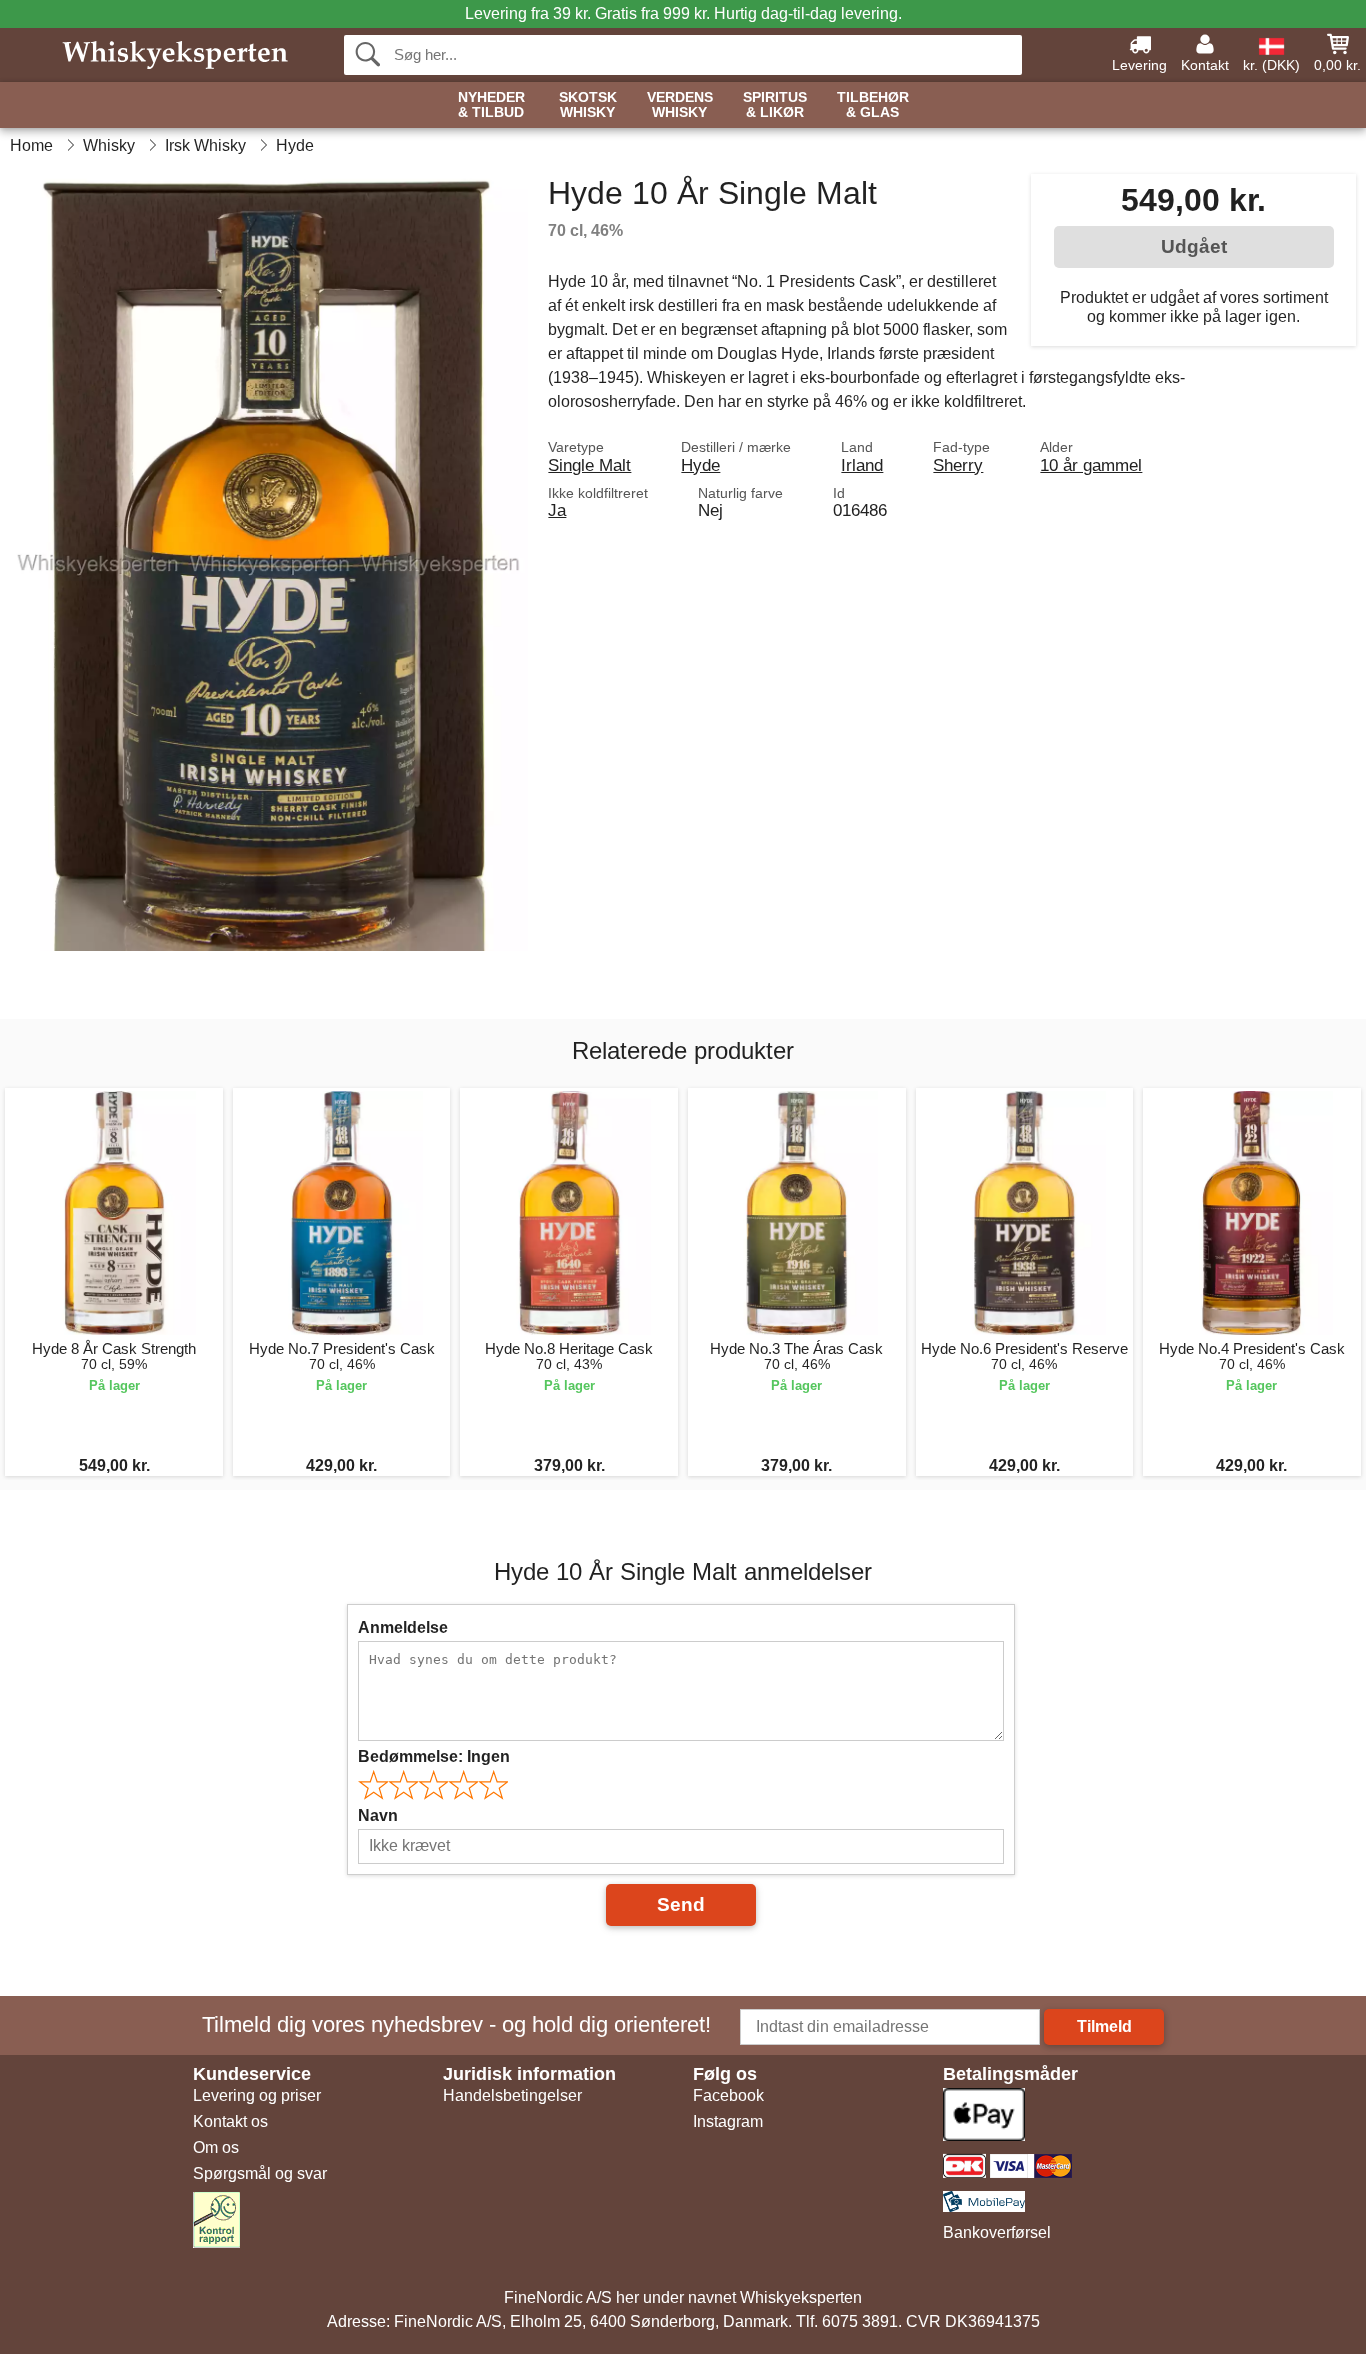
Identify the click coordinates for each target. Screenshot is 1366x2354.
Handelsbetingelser (512, 2095)
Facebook (728, 2095)
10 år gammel (1091, 465)
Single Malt (589, 465)
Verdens (680, 105)
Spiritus (775, 105)
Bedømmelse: (434, 1756)
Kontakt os (230, 2121)
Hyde (700, 465)
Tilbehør (873, 105)
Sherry (958, 465)
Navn (378, 1815)
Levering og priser (257, 2095)
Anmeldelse (403, 1627)
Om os (216, 2147)
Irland (862, 465)
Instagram (728, 2121)
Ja (557, 510)
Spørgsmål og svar (260, 2173)
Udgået (1194, 246)
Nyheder (491, 105)
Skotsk (588, 105)
